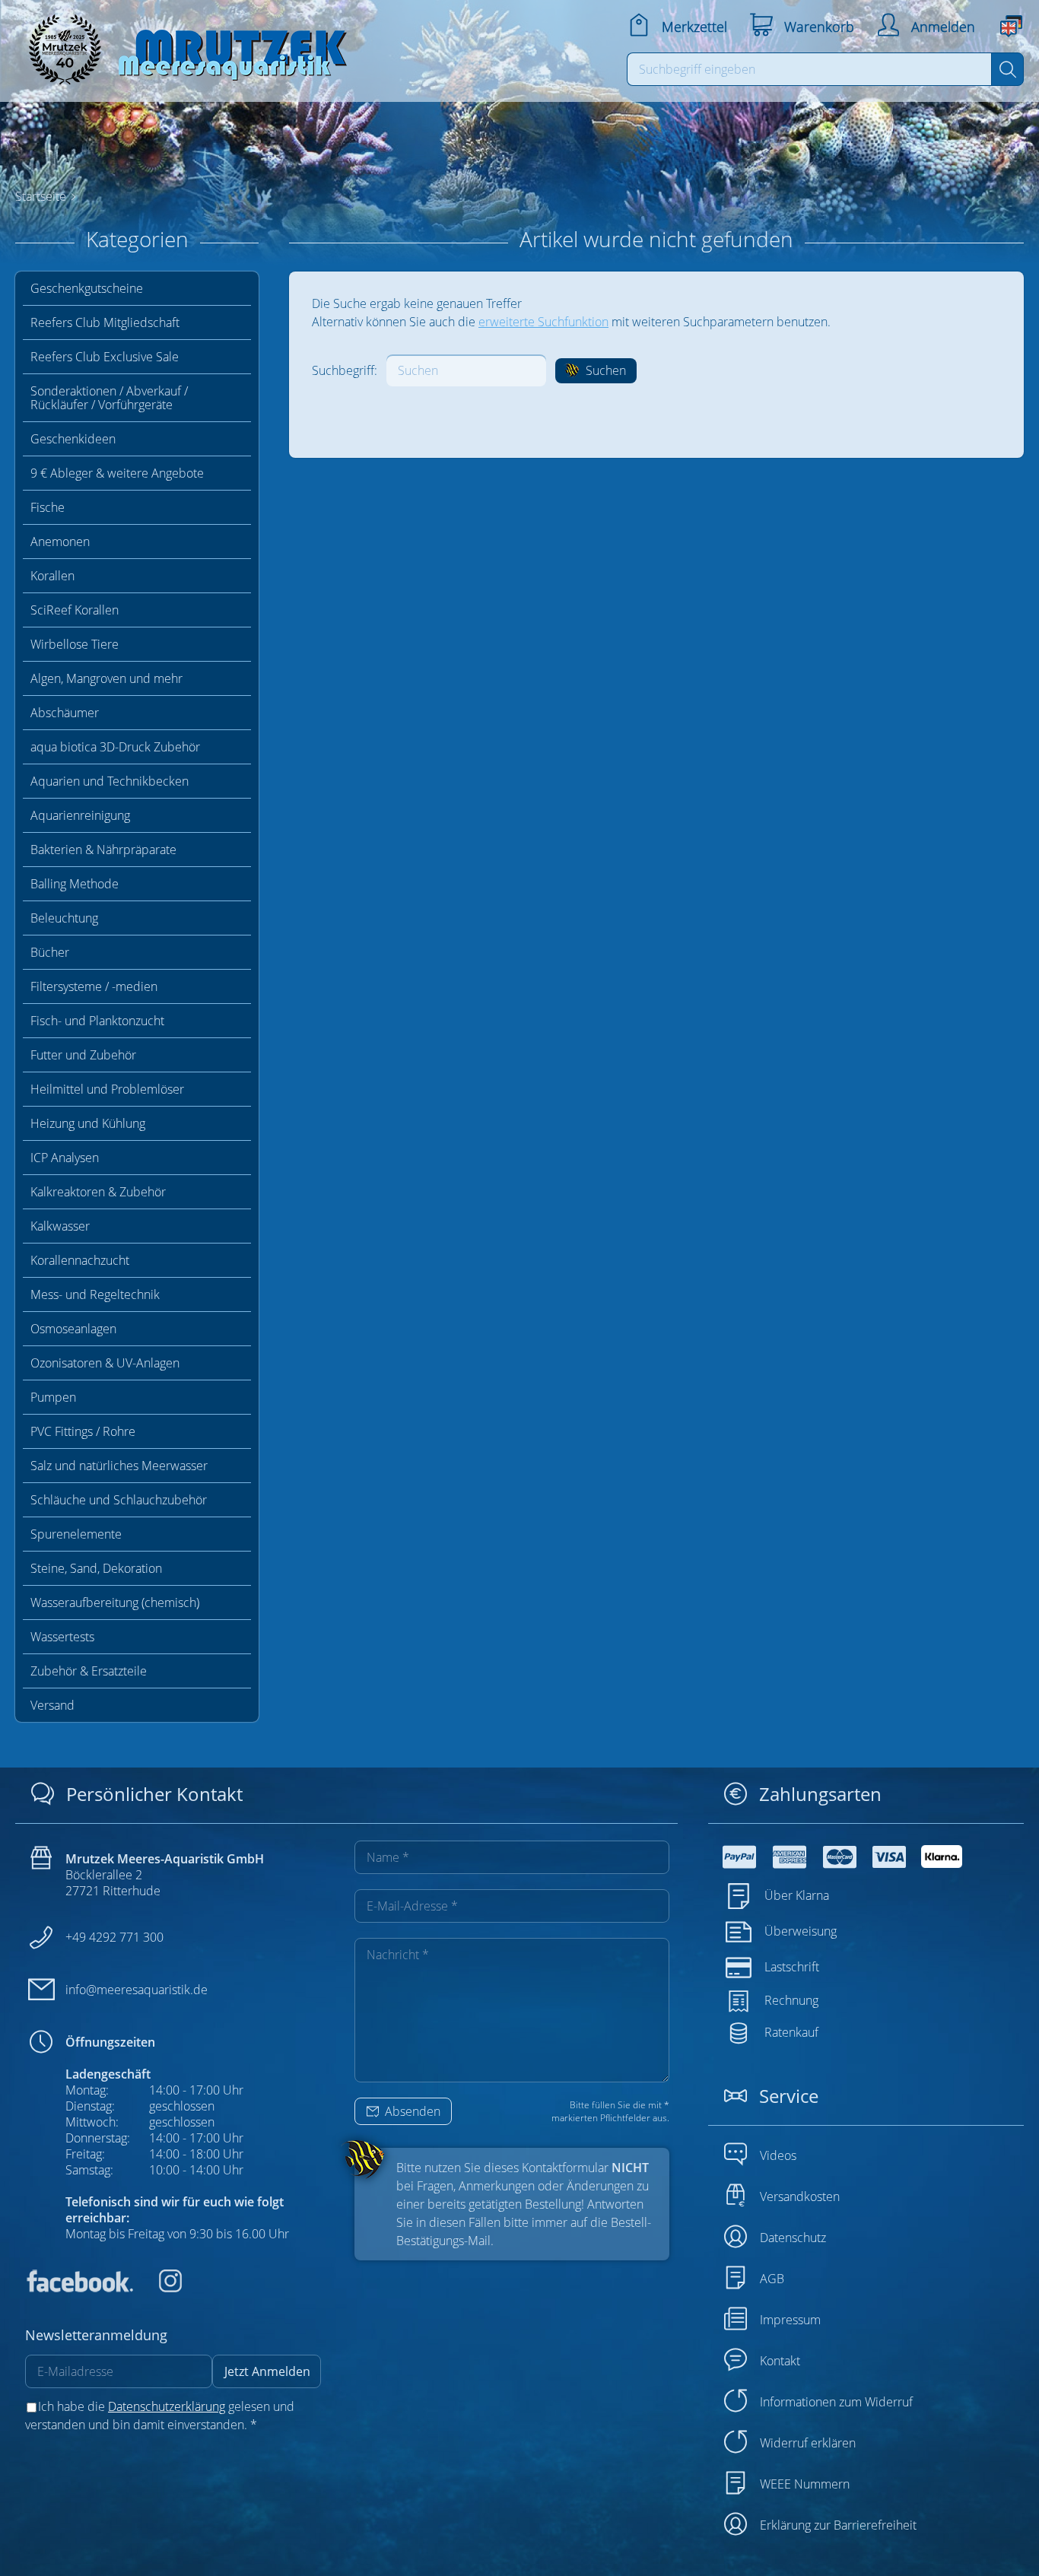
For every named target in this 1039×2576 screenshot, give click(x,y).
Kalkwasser (60, 1226)
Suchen (604, 370)
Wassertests (62, 1637)
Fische (48, 507)
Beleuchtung (64, 918)
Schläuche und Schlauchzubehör (119, 1500)
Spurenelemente (76, 1534)
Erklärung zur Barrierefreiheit (838, 2525)
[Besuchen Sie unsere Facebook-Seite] (79, 2288)
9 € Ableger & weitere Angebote (117, 473)
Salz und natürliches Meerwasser (119, 1466)
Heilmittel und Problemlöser (107, 1089)
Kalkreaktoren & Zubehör (98, 1192)
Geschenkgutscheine (87, 288)
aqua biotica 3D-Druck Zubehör (115, 747)
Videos (778, 2155)
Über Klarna (797, 1895)
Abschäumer (65, 713)
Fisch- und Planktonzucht (97, 1021)
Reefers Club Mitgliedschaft (105, 322)
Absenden (411, 2111)
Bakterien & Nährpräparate (103, 850)
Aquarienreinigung (80, 815)
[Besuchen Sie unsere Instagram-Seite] (159, 2288)
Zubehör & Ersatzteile (89, 1671)
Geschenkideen (73, 439)
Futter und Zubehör (83, 1055)
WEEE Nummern (805, 2484)
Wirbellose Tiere (75, 644)
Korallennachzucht (80, 1260)
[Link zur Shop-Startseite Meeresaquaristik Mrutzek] (183, 45)
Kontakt (780, 2361)
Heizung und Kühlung (88, 1123)
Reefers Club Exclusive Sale (105, 357)
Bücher (50, 952)
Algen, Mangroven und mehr (106, 678)
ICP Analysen (65, 1158)
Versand (52, 1705)
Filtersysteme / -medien (94, 986)
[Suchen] (1007, 69)
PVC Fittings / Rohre (83, 1431)
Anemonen (60, 542)
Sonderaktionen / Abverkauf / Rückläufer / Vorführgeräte (109, 398)
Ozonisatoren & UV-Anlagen (105, 1363)
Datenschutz (793, 2238)
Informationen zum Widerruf (836, 2402)
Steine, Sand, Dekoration (96, 1568)
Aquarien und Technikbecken (110, 781)
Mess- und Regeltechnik (95, 1294)
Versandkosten (800, 2196)
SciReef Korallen (75, 610)
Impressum (790, 2320)
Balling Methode (75, 884)
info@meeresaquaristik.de (137, 1990)
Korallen (52, 576)
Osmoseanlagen (73, 1329)
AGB (772, 2279)
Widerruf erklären (808, 2443)
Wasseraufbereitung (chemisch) (115, 1602)
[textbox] (810, 69)
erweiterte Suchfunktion (543, 322)
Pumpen (53, 1397)
